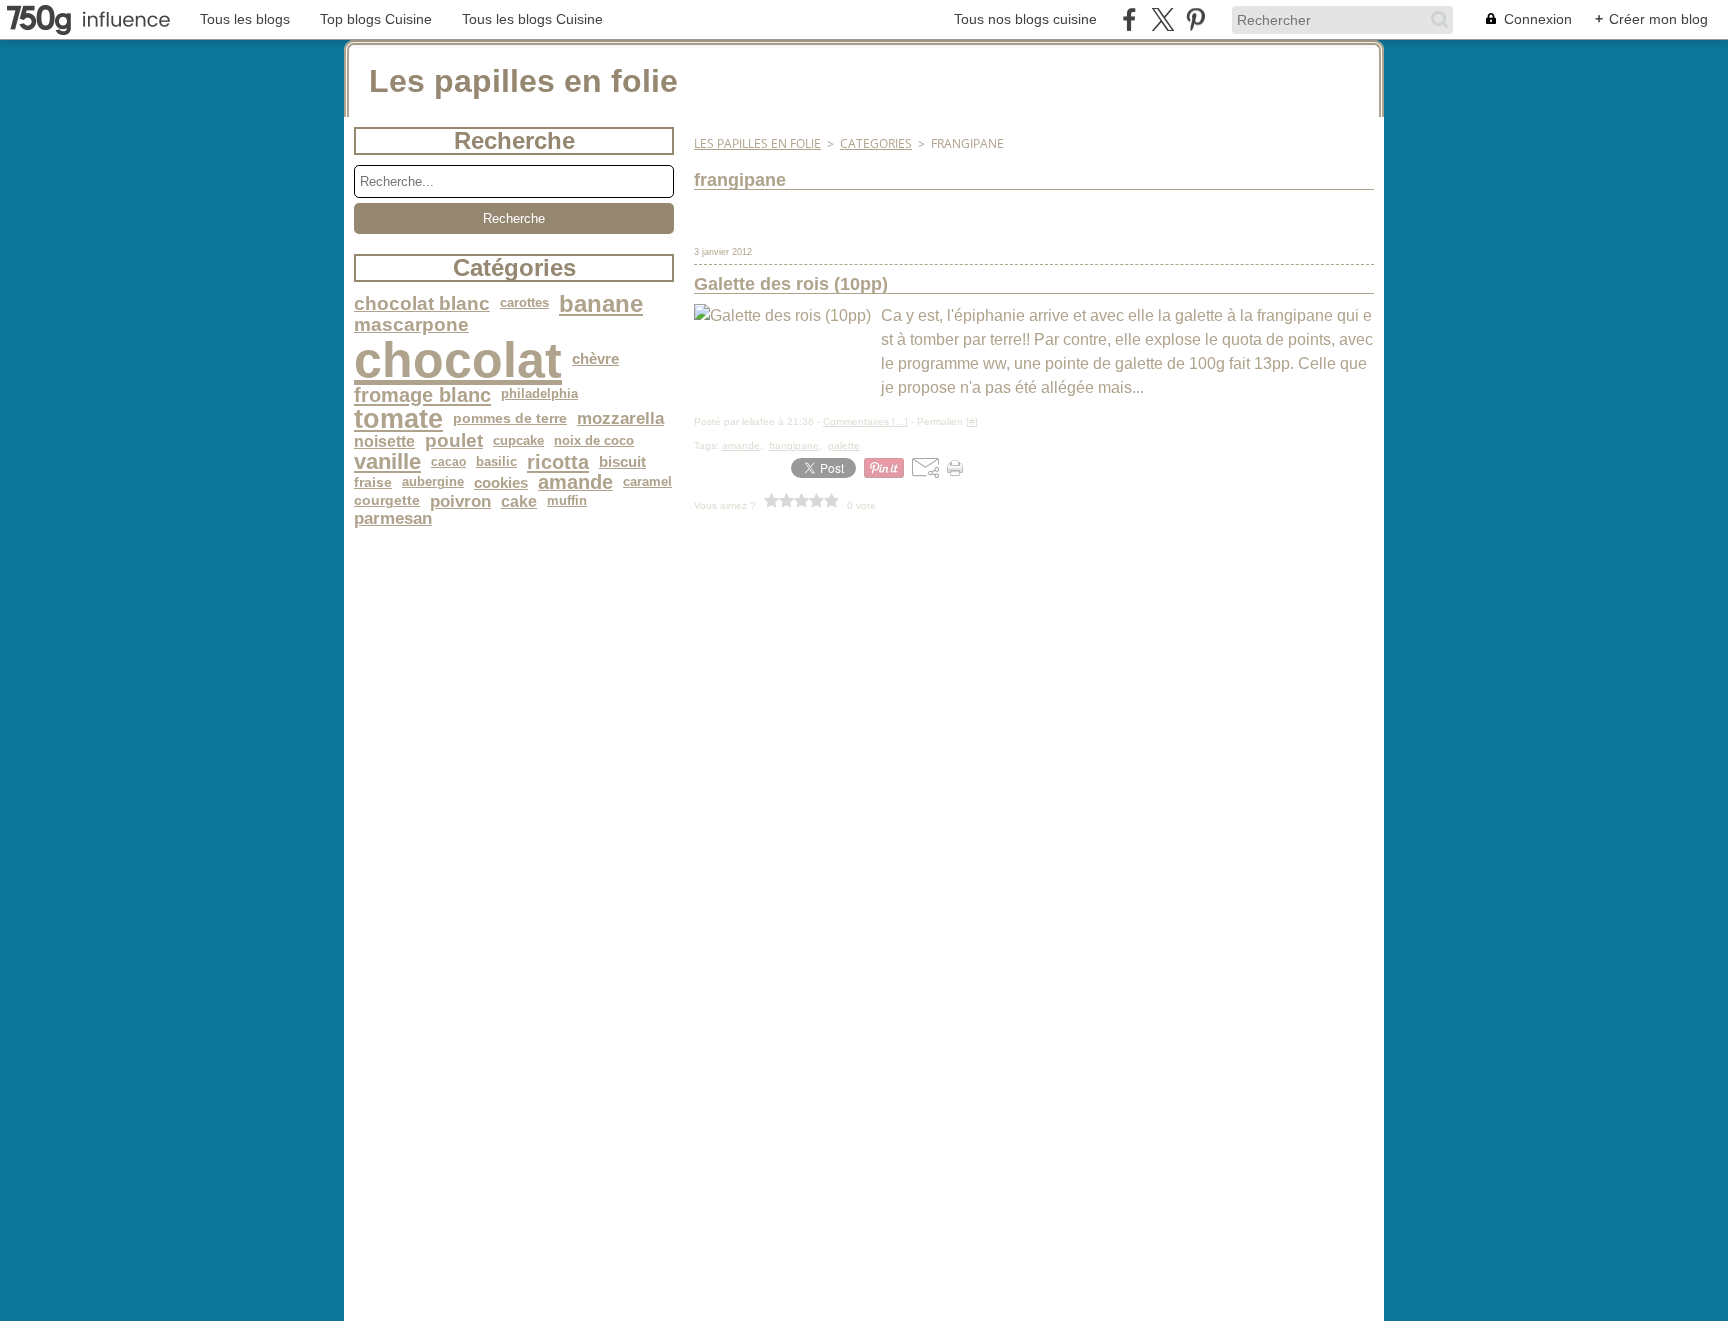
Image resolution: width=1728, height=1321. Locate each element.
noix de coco (594, 441)
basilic (496, 462)
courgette (387, 501)
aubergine (433, 482)
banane (601, 304)
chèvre (595, 359)
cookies (501, 482)
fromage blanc (422, 395)
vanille (387, 462)
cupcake (518, 441)
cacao (448, 462)
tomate (398, 418)
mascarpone (411, 325)
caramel (647, 482)
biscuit (622, 462)
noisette (384, 441)
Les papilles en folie (757, 143)
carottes (524, 303)
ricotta (558, 462)
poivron (460, 501)
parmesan (393, 518)
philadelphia (539, 394)
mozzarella (620, 418)
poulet (454, 441)
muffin (567, 501)
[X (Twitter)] (1162, 19)
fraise (373, 483)
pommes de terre (510, 419)
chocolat (458, 360)
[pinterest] (1195, 19)
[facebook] (1129, 19)
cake (519, 501)
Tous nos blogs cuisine (1025, 19)
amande (575, 483)
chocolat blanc (422, 304)
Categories (876, 143)
